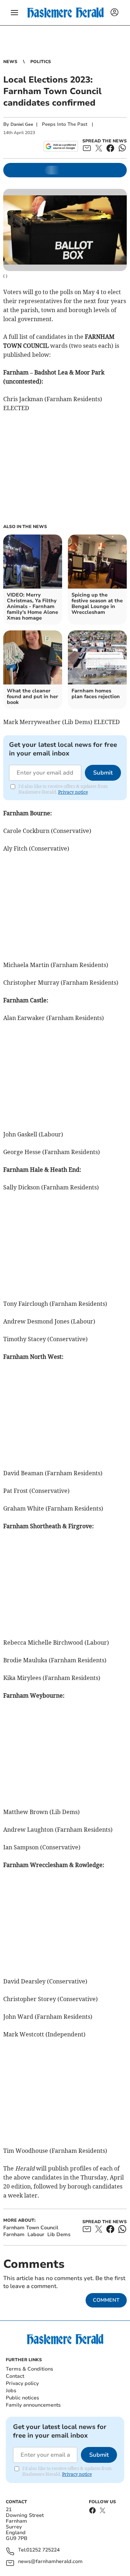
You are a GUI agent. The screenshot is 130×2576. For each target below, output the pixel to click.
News (10, 62)
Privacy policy (22, 2383)
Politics (41, 62)
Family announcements (33, 2405)
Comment (106, 2300)
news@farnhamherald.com (50, 2562)
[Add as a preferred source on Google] (61, 146)
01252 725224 (43, 2550)
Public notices (22, 2398)
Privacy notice (73, 792)
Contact (15, 2376)
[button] (14, 13)
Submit (103, 773)
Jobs (11, 2391)
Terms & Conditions (29, 2369)
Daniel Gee (22, 124)
